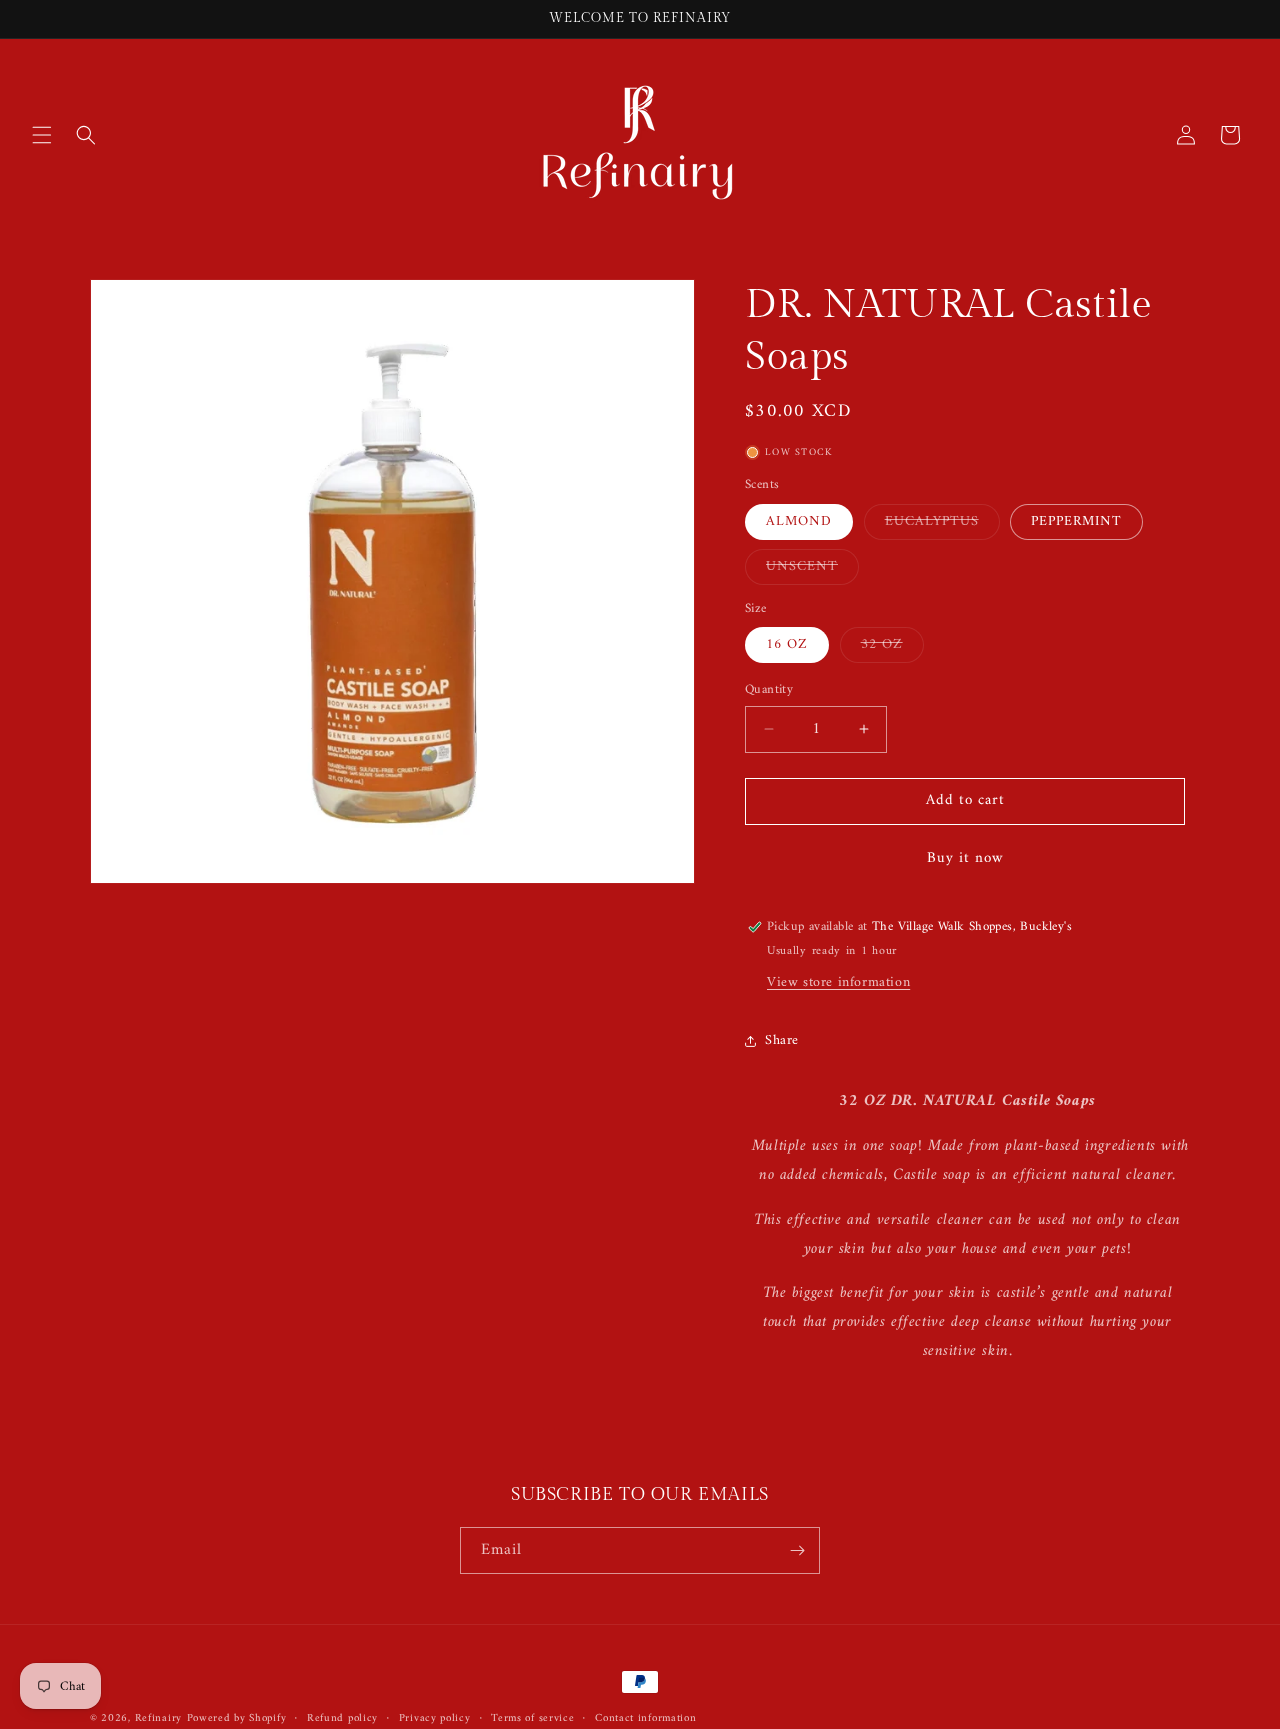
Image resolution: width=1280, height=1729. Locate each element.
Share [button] (782, 1040)
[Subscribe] (797, 1550)
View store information (838, 983)
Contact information (645, 1718)
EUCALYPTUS (942, 524)
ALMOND (799, 521)
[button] (42, 135)
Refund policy (342, 1718)
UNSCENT (812, 569)
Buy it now (965, 858)
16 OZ (787, 644)
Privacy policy (435, 1718)
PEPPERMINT (1076, 521)
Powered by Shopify (237, 1718)
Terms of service (532, 1718)
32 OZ (892, 647)
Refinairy (158, 1718)
